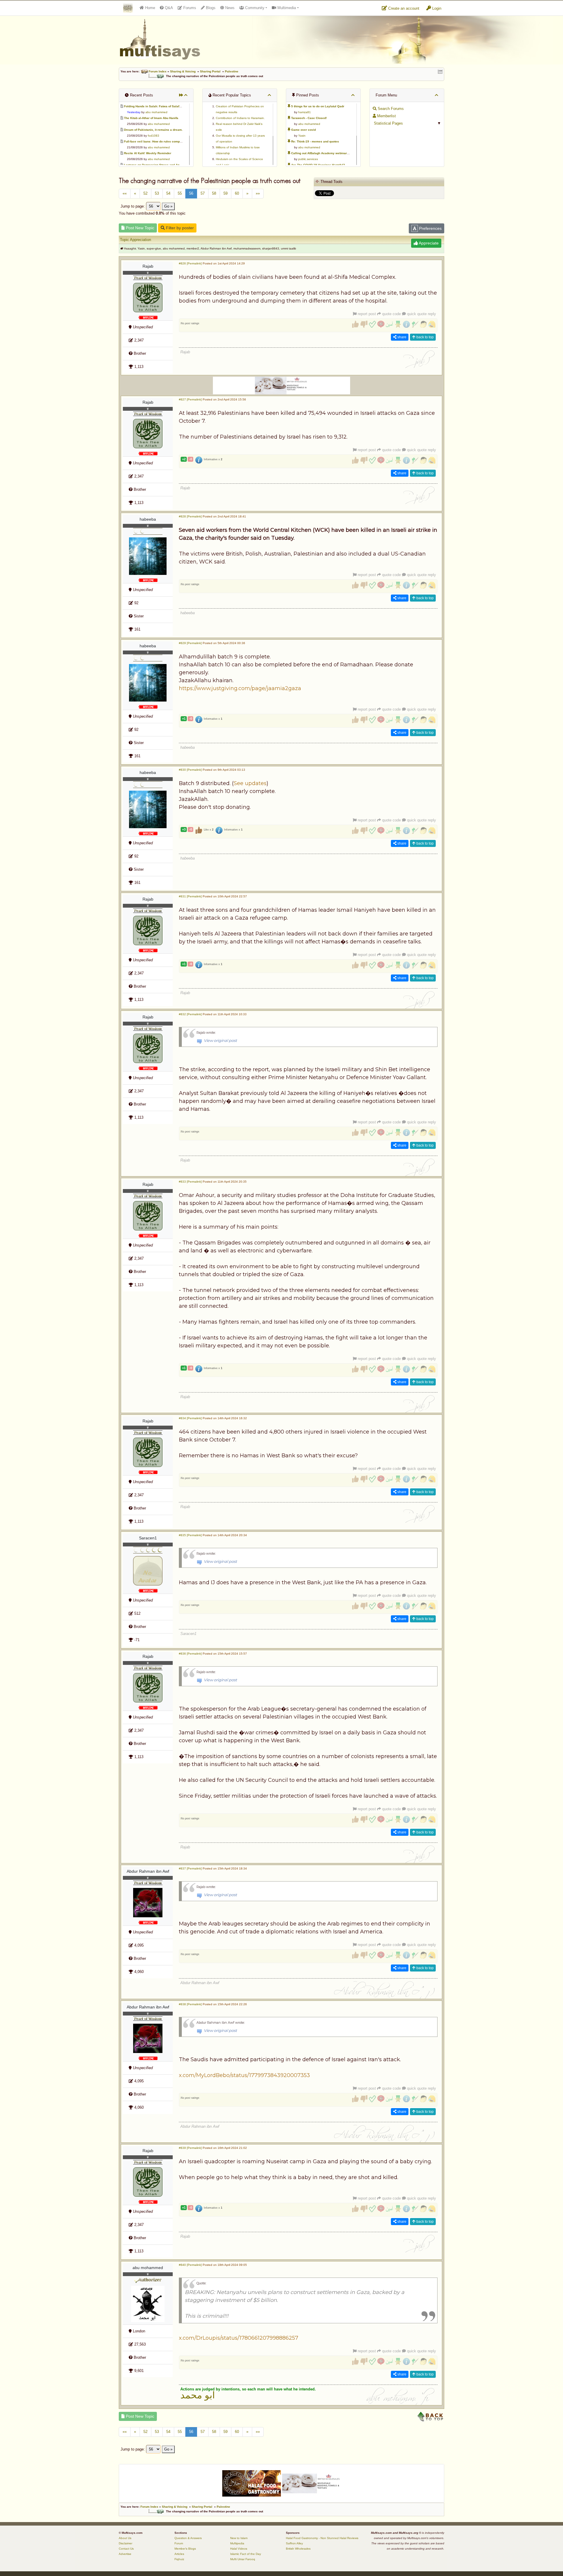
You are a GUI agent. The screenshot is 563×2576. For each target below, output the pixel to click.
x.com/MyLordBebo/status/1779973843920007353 (244, 2075)
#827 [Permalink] (190, 399)
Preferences (430, 228)
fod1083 (154, 136)
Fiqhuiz (179, 2559)
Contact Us (126, 2549)
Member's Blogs (185, 2549)
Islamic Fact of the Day (246, 2554)
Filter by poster (179, 228)
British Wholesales (298, 2549)
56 (191, 193)
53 (157, 193)
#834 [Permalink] (190, 1418)
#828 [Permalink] (190, 516)
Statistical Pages (388, 123)
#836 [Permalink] (190, 1654)
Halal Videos (239, 2549)
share (401, 337)
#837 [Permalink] (190, 1868)
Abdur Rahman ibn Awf (148, 1871)
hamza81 (305, 112)
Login (436, 8)
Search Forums (390, 109)
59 (225, 193)
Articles (179, 2554)
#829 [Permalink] (190, 643)
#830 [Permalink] (190, 770)
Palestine (232, 71)
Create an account (403, 8)
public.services (308, 159)
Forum (179, 2543)
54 (168, 193)
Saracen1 (148, 1538)
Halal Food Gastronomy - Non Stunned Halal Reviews (322, 2538)
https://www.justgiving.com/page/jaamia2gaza (240, 688)
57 (203, 193)
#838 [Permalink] (190, 2004)
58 (214, 193)
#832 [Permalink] (190, 1014)
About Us (125, 2538)
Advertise (125, 2554)
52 (145, 193)
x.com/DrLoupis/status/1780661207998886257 (239, 2338)
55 (180, 193)
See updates (250, 783)
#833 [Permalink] (190, 1182)
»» (258, 193)
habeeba (148, 519)
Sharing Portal (210, 71)
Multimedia (286, 8)
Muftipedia (237, 2543)
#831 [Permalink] (190, 896)
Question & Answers (188, 2538)
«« (125, 193)
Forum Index (158, 71)
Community (254, 8)
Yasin (302, 136)
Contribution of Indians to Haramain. (240, 118)
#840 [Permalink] (190, 2265)
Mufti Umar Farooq (243, 2559)
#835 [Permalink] (190, 1535)
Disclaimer (126, 2543)
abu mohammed (156, 112)
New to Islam (239, 2538)
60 (237, 193)
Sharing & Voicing (183, 71)
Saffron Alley (294, 2543)
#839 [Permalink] (190, 2148)
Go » (168, 206)
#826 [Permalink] (190, 263)
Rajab (148, 266)
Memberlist (386, 116)
